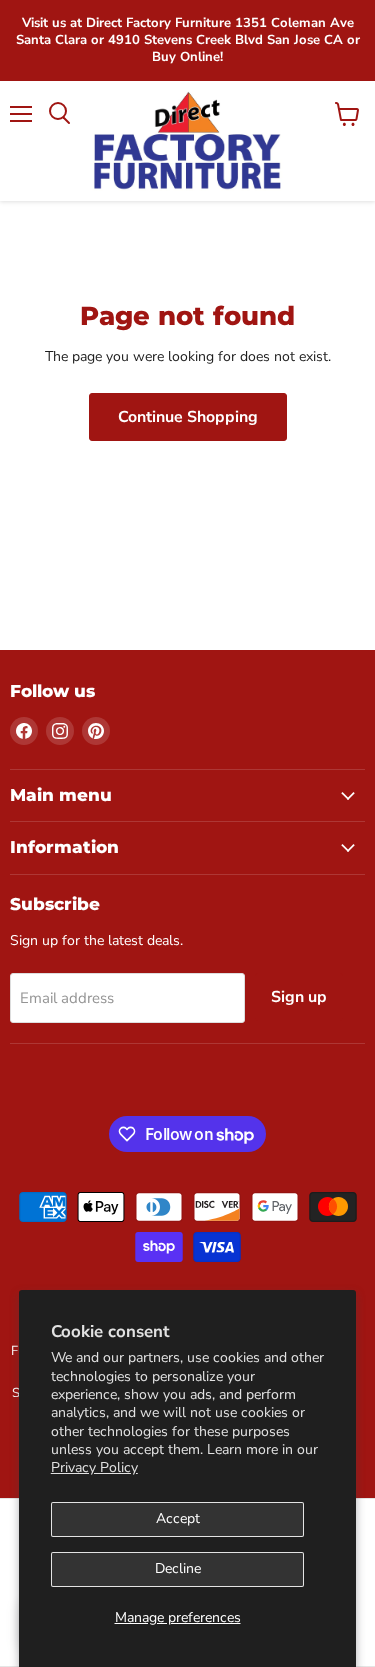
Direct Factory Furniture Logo (187, 141)
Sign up (299, 997)
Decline (178, 1568)
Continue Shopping (188, 417)
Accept (178, 1518)
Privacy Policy (94, 1467)
